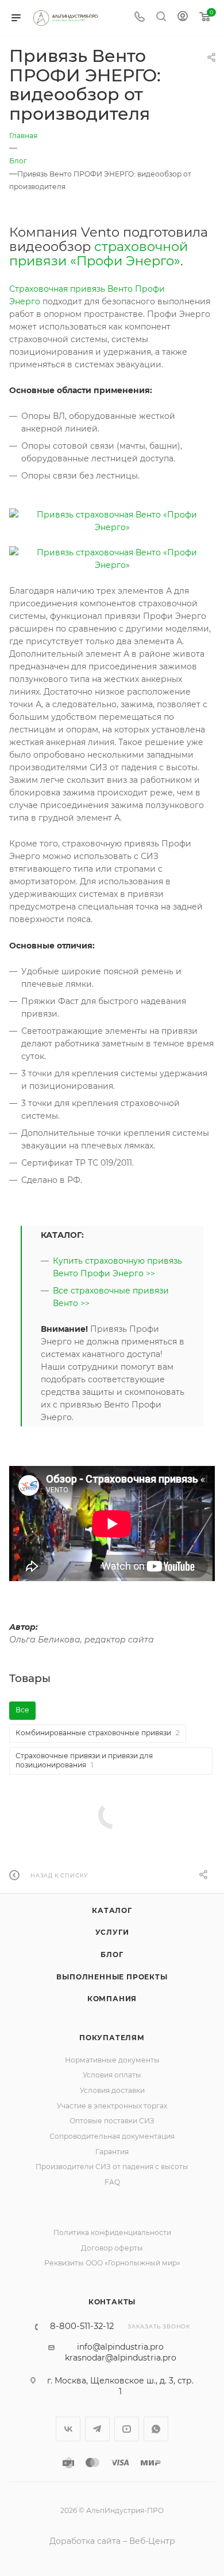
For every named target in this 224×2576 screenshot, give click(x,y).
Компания (112, 1999)
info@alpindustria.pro (120, 2347)
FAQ (112, 2182)
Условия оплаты (112, 2075)
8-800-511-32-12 (82, 2326)
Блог (112, 1954)
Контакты (112, 2302)
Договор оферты (112, 2248)
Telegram (97, 2429)
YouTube (127, 2429)
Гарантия (112, 2152)
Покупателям (112, 2038)
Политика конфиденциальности (112, 2232)
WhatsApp (156, 2429)
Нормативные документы (112, 2060)
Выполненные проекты (112, 1977)
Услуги (112, 1932)
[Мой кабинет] (183, 18)
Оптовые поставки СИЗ (112, 2121)
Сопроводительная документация (112, 2136)
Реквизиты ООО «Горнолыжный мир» (112, 2263)
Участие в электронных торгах (112, 2106)
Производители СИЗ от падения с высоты (112, 2167)
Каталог (112, 1910)
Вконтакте (68, 2429)
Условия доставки (112, 2090)
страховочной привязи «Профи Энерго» (99, 254)
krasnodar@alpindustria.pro (121, 2358)
